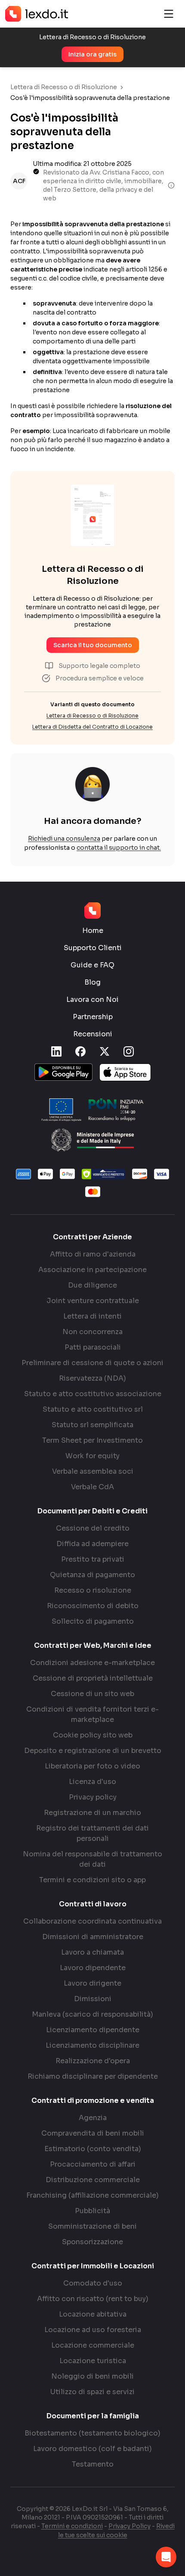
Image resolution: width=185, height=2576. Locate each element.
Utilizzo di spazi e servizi (92, 2392)
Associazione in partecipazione (92, 1270)
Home (93, 931)
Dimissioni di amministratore (93, 1937)
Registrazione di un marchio (92, 1813)
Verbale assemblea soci (93, 1471)
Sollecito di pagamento (93, 1621)
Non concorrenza (92, 1332)
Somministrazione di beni (92, 2226)
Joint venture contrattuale (93, 1301)
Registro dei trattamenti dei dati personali (92, 1833)
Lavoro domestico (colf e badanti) (92, 2449)
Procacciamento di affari (93, 2164)
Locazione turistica (93, 2361)
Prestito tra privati (93, 1559)
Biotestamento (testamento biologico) (92, 2433)
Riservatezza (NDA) (92, 1378)
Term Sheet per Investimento (92, 1440)
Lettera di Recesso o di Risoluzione (64, 87)
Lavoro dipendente (93, 1968)
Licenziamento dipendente (93, 2030)
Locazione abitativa (93, 2314)
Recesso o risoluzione (93, 1590)
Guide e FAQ (92, 965)
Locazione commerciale (93, 2345)
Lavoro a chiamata (92, 1952)
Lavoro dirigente (92, 1983)
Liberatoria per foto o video (92, 1766)
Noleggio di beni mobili (92, 2376)
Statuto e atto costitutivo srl (93, 1409)
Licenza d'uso (92, 1782)
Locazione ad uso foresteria (93, 2330)
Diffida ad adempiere (92, 1544)
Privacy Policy (129, 2526)
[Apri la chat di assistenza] (166, 2557)
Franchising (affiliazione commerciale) (92, 2195)
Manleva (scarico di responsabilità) (92, 2014)
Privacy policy (93, 1797)
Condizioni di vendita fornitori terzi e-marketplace (92, 1714)
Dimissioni (93, 1999)
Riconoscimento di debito (93, 1606)
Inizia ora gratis (92, 54)
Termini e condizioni (72, 2526)
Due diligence (92, 1285)
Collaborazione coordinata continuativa (92, 1921)
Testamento (93, 2464)
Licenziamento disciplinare (92, 2045)
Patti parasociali (93, 1347)
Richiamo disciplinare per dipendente (93, 2076)
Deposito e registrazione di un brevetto (93, 1751)
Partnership (93, 1017)
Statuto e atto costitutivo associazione (93, 1394)
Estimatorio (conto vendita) (93, 2149)
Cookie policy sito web (93, 1735)
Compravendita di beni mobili (93, 2133)
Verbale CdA (92, 1487)
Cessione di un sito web (92, 1694)
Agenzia (93, 2118)
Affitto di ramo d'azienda (93, 1254)
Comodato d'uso (93, 2283)
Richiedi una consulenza (64, 839)
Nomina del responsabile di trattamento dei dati (92, 1859)
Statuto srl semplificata (92, 1425)
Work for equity (92, 1456)
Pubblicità (92, 2211)
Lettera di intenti (92, 1316)
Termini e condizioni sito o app (92, 1880)
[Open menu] (169, 14)
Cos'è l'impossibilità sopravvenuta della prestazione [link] (90, 98)
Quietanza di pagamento (92, 1575)
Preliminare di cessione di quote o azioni (92, 1363)
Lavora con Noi (92, 1000)
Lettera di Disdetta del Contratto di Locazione (92, 727)
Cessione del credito (93, 1528)
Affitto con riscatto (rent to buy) (93, 2299)
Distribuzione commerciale (93, 2180)
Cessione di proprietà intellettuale (93, 1678)
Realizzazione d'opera (93, 2061)
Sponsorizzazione (92, 2242)
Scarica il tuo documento (93, 645)
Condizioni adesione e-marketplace (92, 1663)
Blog (92, 982)
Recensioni (93, 1034)
